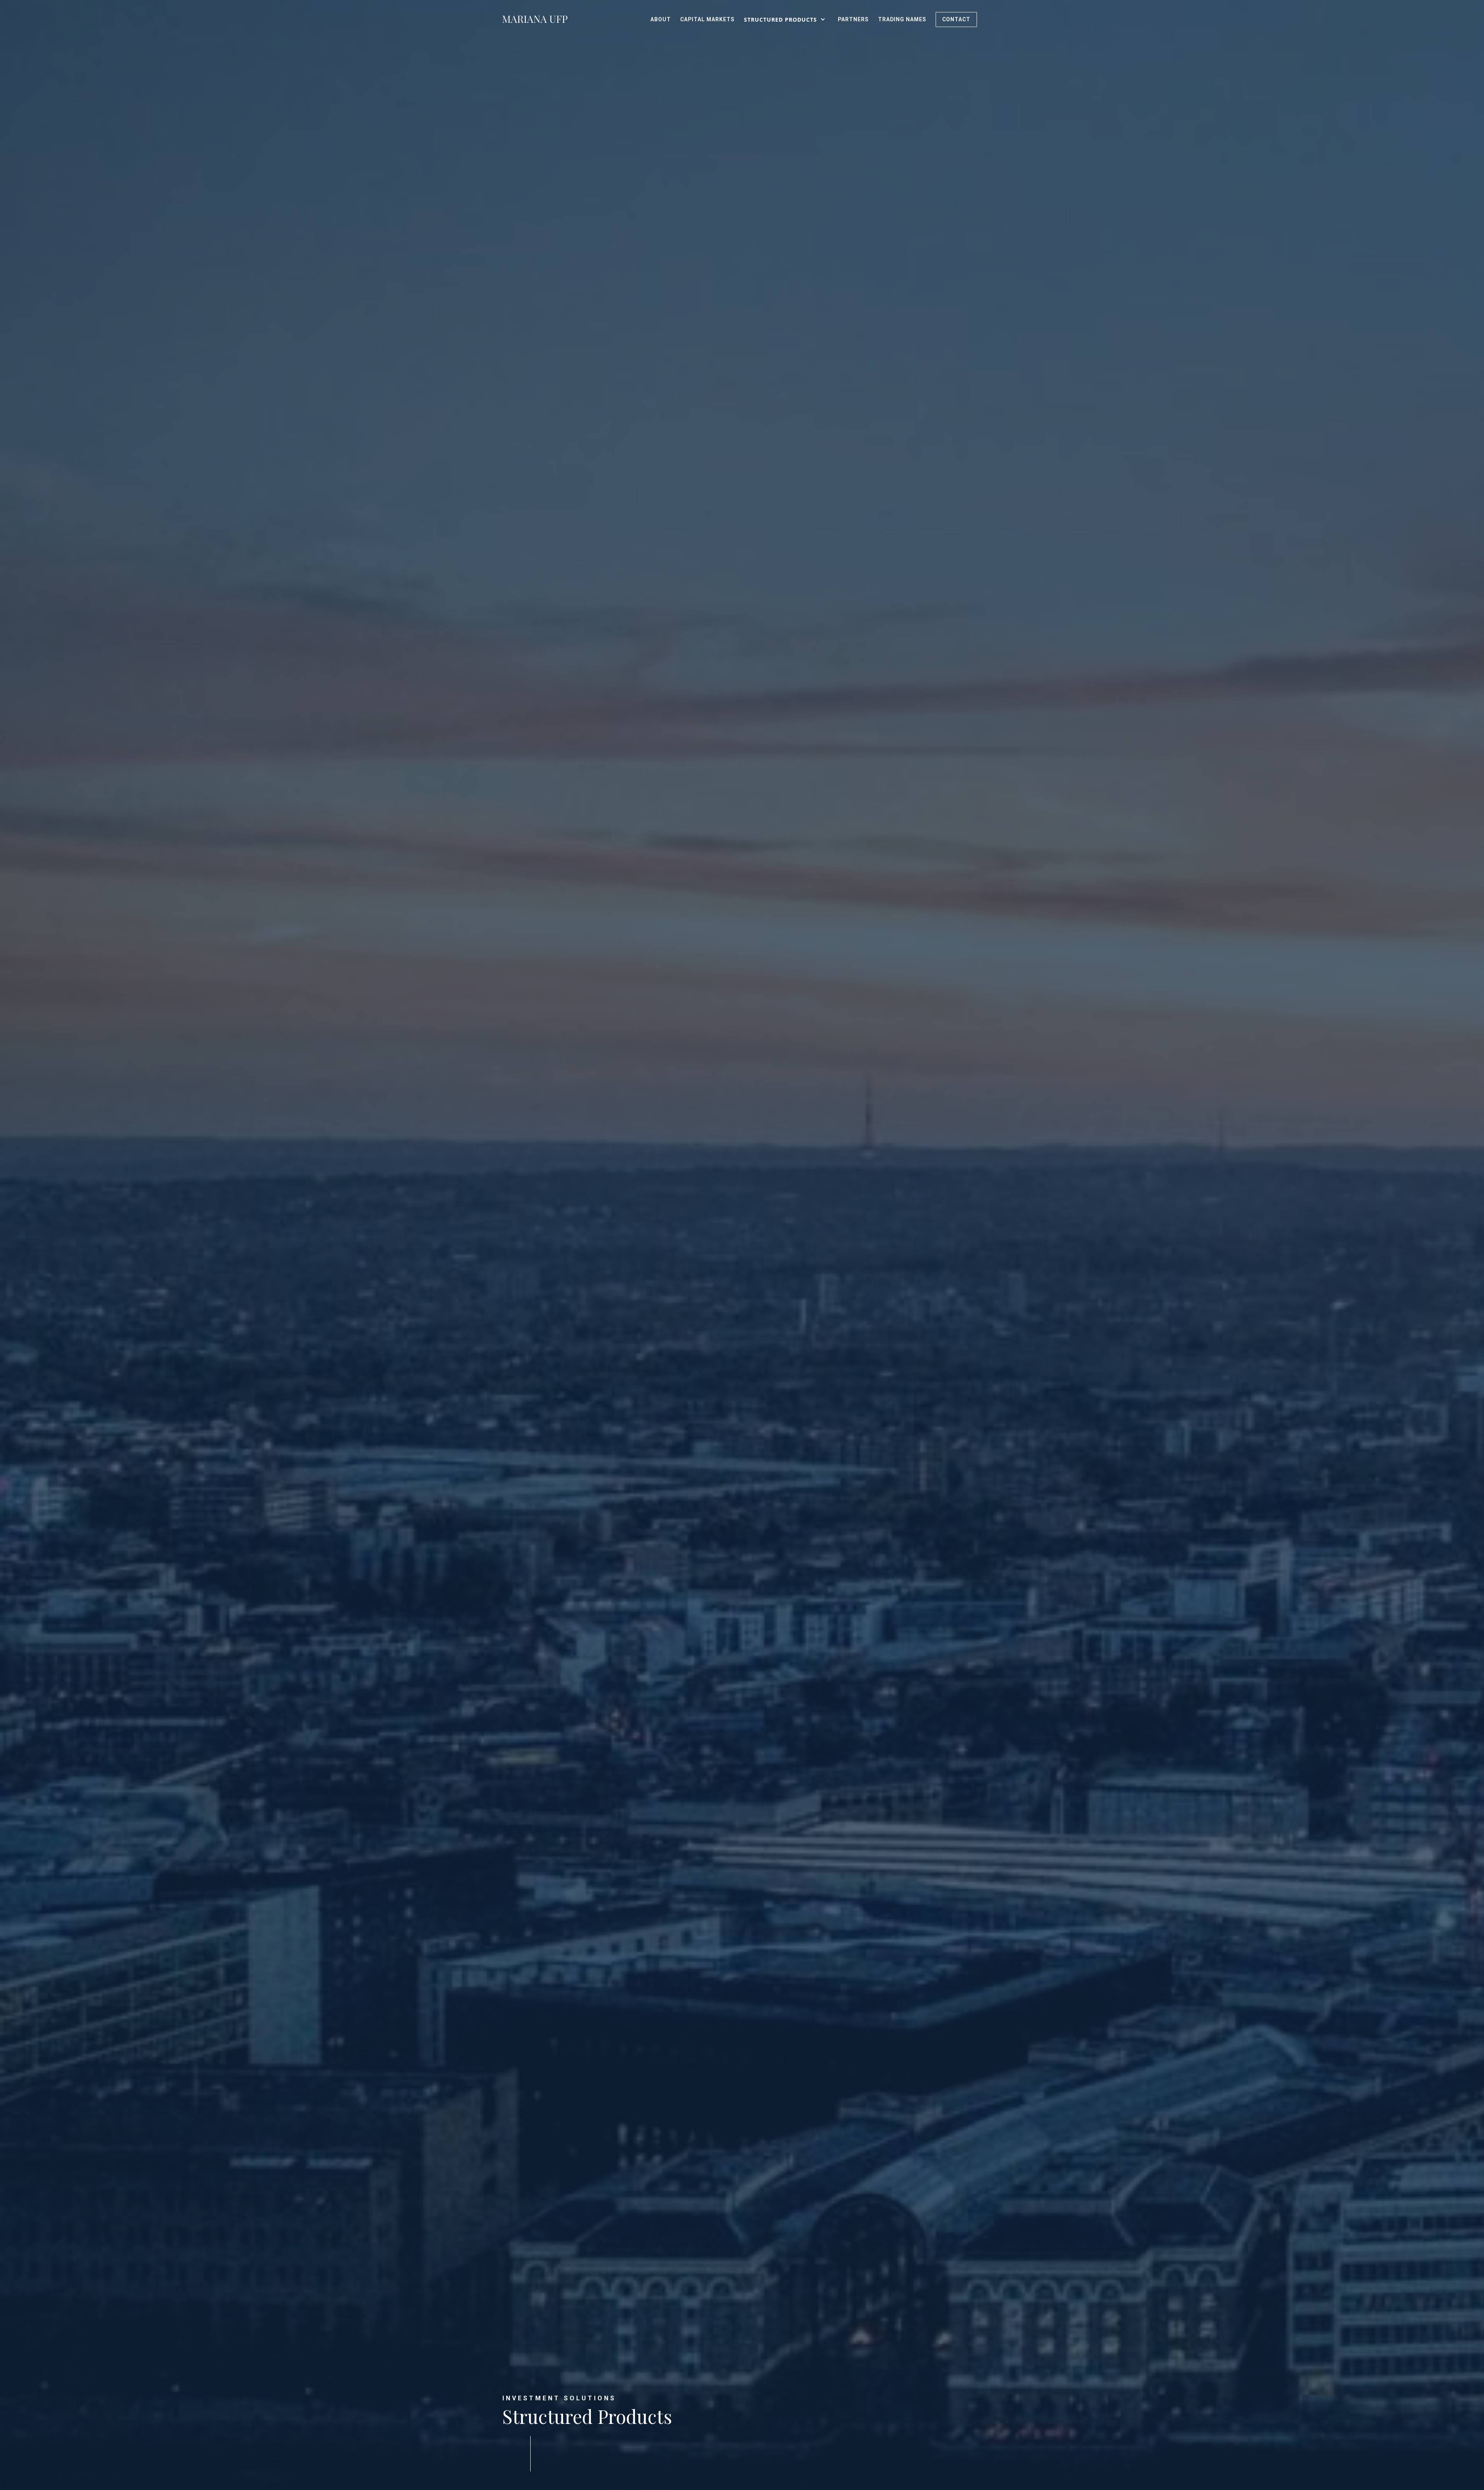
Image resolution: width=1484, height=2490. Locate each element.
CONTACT (956, 19)
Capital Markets (707, 19)
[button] (786, 19)
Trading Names (902, 19)
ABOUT (661, 19)
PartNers (853, 19)
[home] (535, 19)
